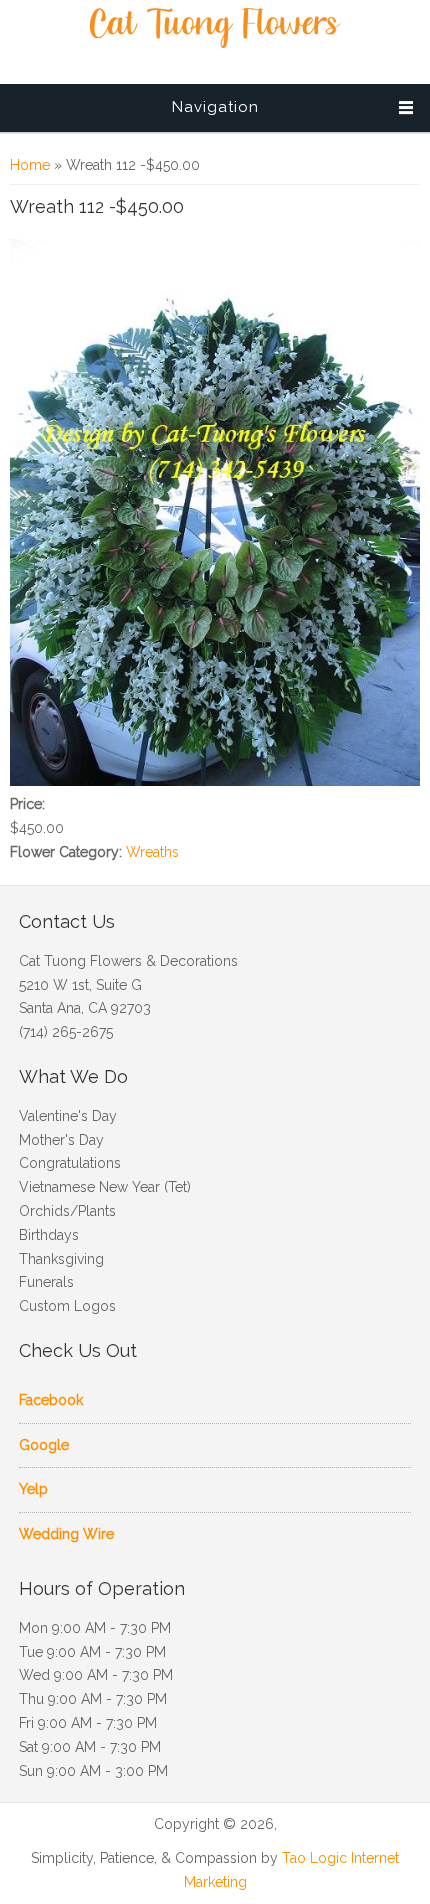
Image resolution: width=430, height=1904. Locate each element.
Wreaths (152, 852)
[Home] (215, 43)
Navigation (215, 107)
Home (30, 165)
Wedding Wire (66, 1534)
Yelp (33, 1489)
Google (44, 1445)
